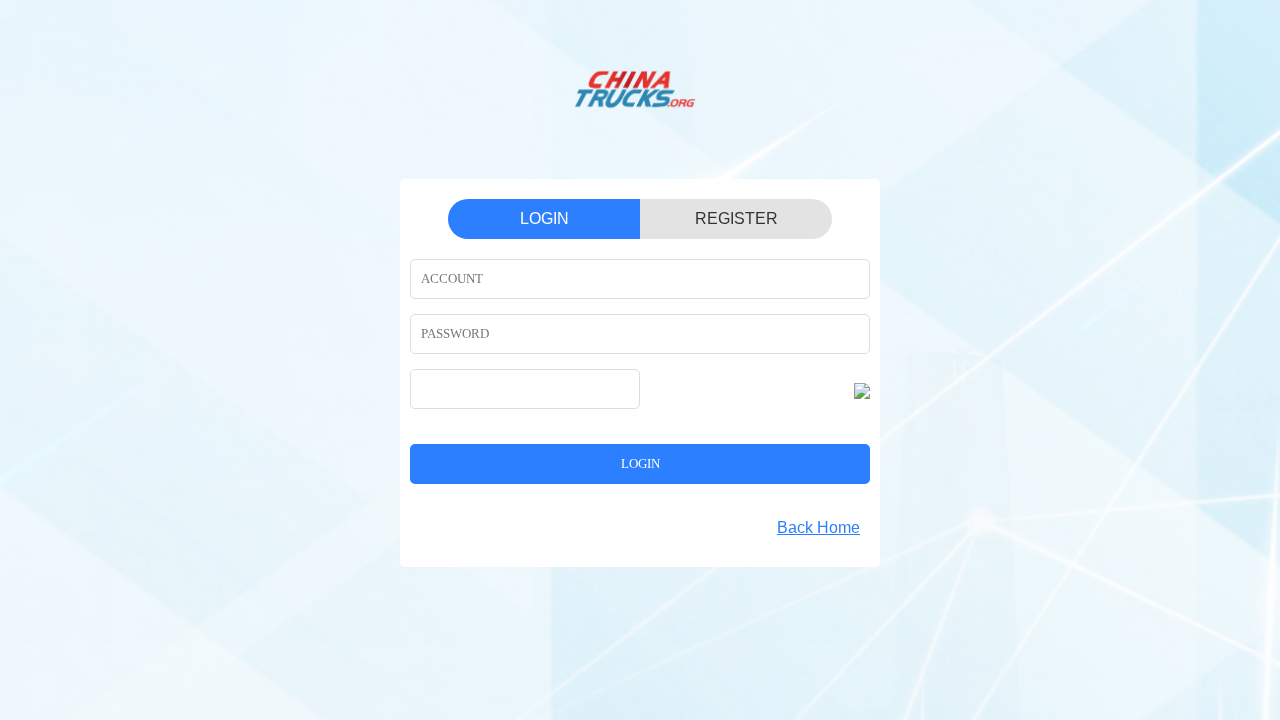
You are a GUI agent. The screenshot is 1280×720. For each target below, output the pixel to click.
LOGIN (544, 218)
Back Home (818, 527)
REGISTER (736, 218)
